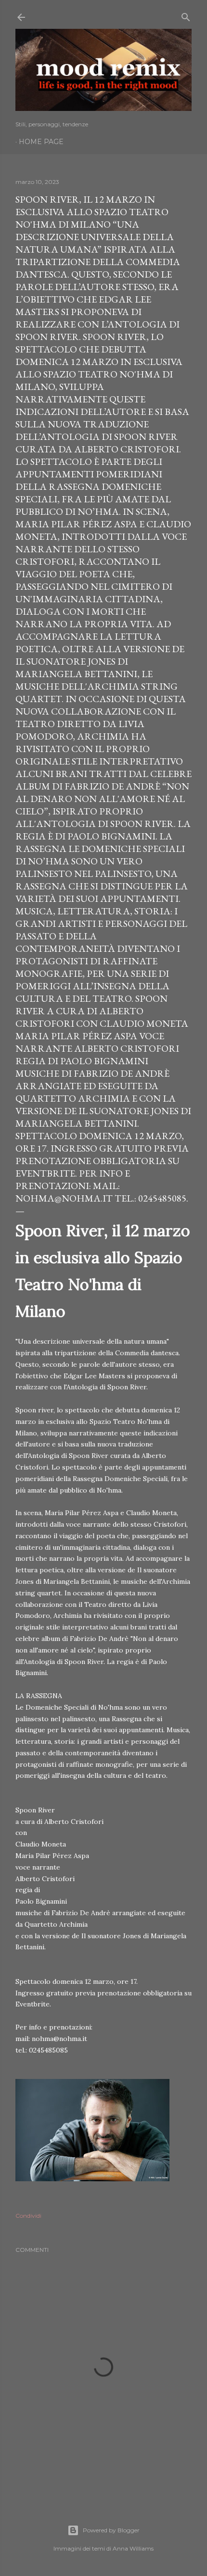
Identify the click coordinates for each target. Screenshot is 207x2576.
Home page (41, 142)
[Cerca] (186, 15)
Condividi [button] (28, 2216)
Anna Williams (133, 2548)
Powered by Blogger (111, 2530)
